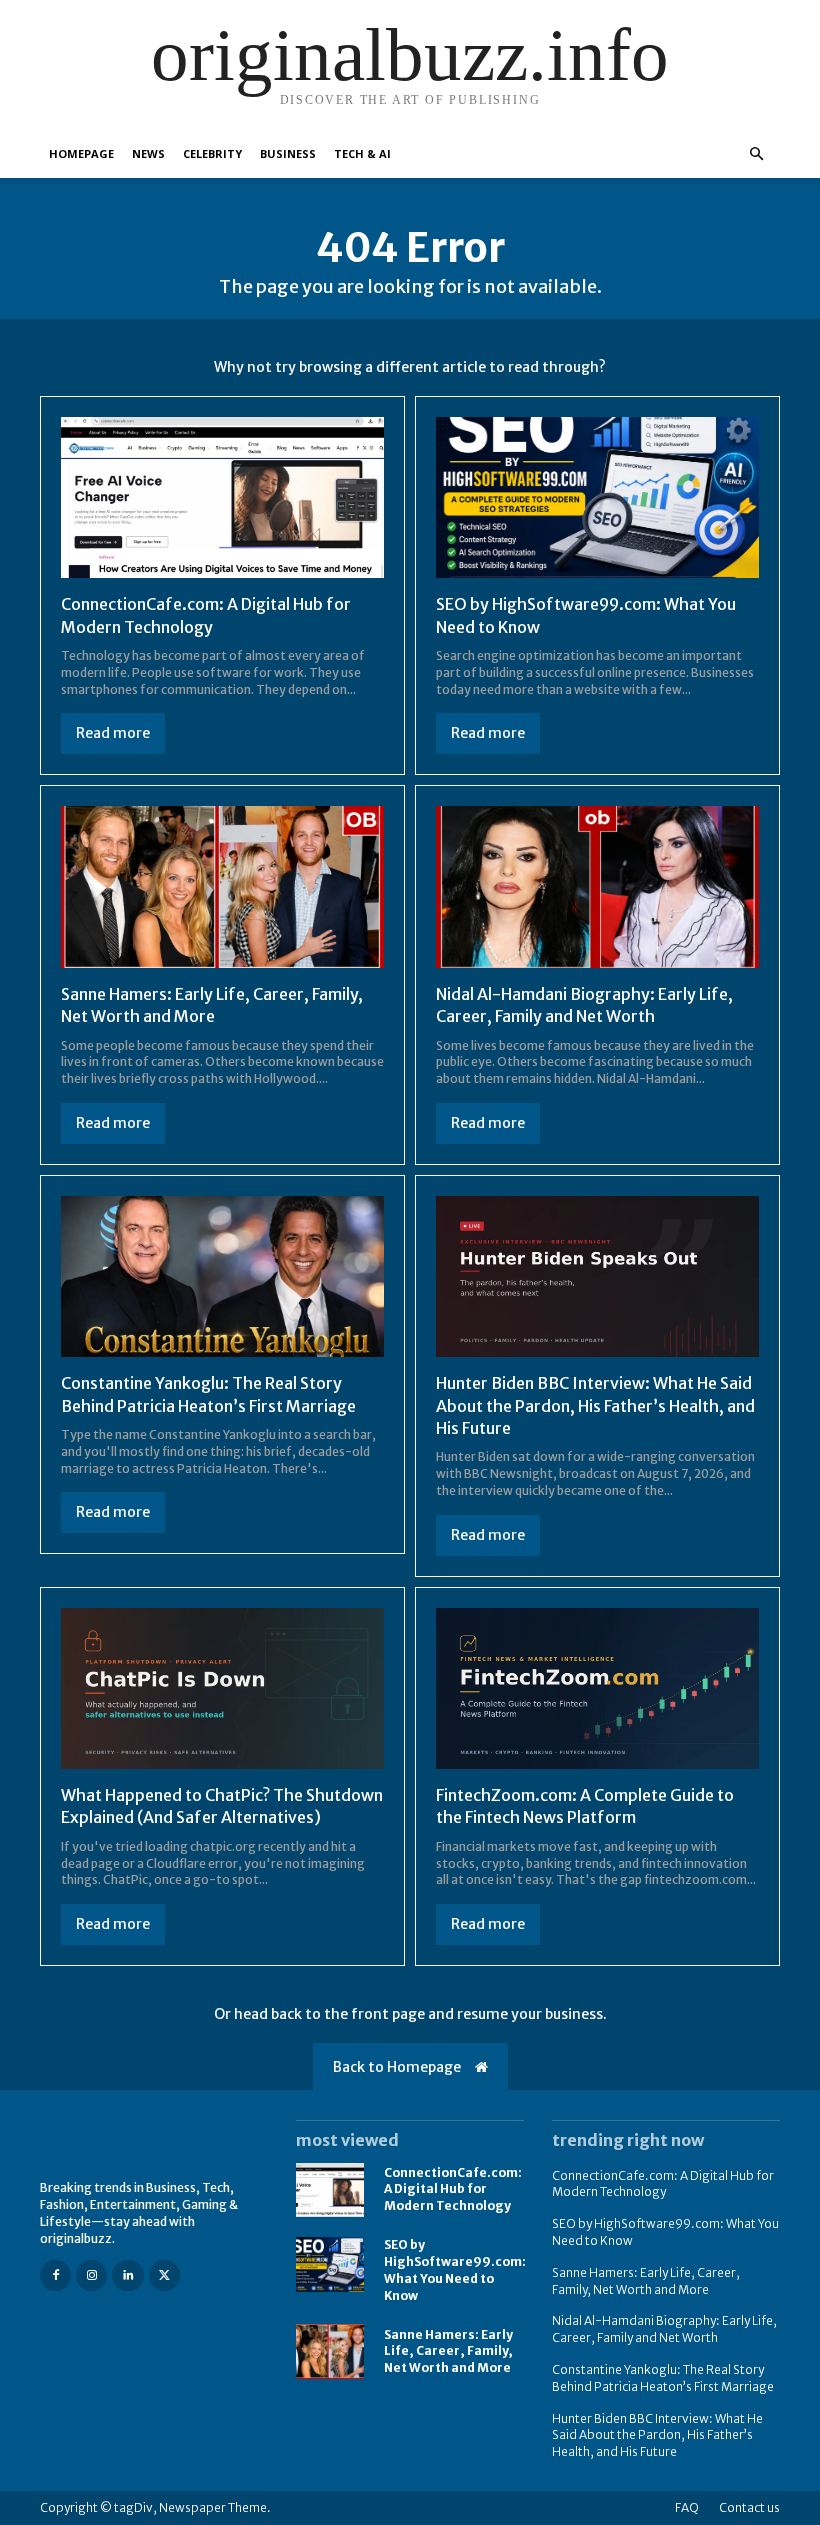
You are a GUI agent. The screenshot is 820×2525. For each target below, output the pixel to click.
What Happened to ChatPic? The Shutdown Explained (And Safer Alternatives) (222, 1806)
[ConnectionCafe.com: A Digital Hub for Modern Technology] (222, 498)
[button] (756, 154)
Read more (113, 733)
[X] (164, 2275)
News (148, 153)
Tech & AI (362, 153)
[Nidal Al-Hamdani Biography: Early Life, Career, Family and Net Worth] (597, 887)
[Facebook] (55, 2275)
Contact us (749, 2507)
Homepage (81, 153)
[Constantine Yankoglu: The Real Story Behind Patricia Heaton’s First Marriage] (222, 1277)
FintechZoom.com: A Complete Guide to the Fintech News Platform (585, 1806)
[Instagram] (91, 2275)
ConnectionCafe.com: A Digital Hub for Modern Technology (453, 2189)
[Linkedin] (127, 2275)
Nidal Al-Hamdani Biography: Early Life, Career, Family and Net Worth (664, 2329)
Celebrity (212, 153)
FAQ (687, 2507)
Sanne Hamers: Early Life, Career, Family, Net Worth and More (448, 2351)
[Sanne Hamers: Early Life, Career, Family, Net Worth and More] (222, 887)
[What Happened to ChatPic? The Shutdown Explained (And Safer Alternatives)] (222, 1689)
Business (288, 153)
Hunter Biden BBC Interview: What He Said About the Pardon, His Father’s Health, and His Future (595, 1405)
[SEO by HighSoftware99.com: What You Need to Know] (597, 498)
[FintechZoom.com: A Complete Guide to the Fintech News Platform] (597, 1689)
